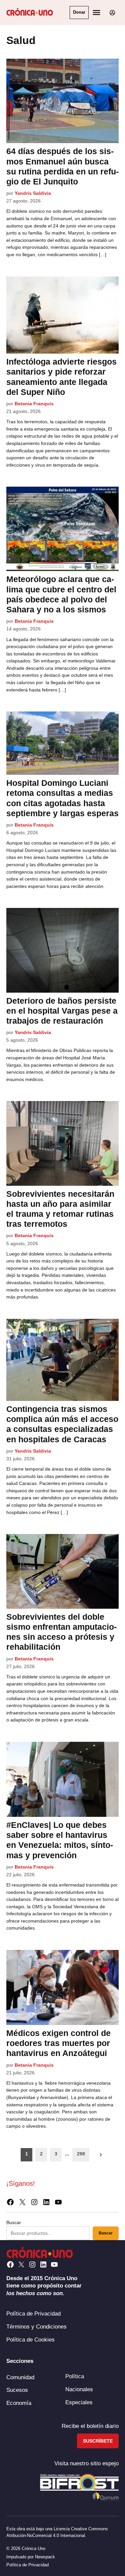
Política (75, 2376)
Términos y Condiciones (36, 2327)
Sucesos (17, 2390)
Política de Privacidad (33, 2313)
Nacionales (79, 2389)
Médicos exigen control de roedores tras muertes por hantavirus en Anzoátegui (58, 2043)
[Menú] (97, 13)
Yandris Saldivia (33, 193)
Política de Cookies (30, 2340)
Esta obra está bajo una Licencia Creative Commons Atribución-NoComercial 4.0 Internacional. (57, 2532)
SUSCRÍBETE (98, 2441)
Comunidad (20, 2377)
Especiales (79, 2402)
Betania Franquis (34, 404)
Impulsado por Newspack (31, 2557)
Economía (19, 2403)
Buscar (14, 2222)
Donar (79, 12)
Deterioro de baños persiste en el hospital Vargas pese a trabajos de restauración (62, 1011)
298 (81, 2154)
